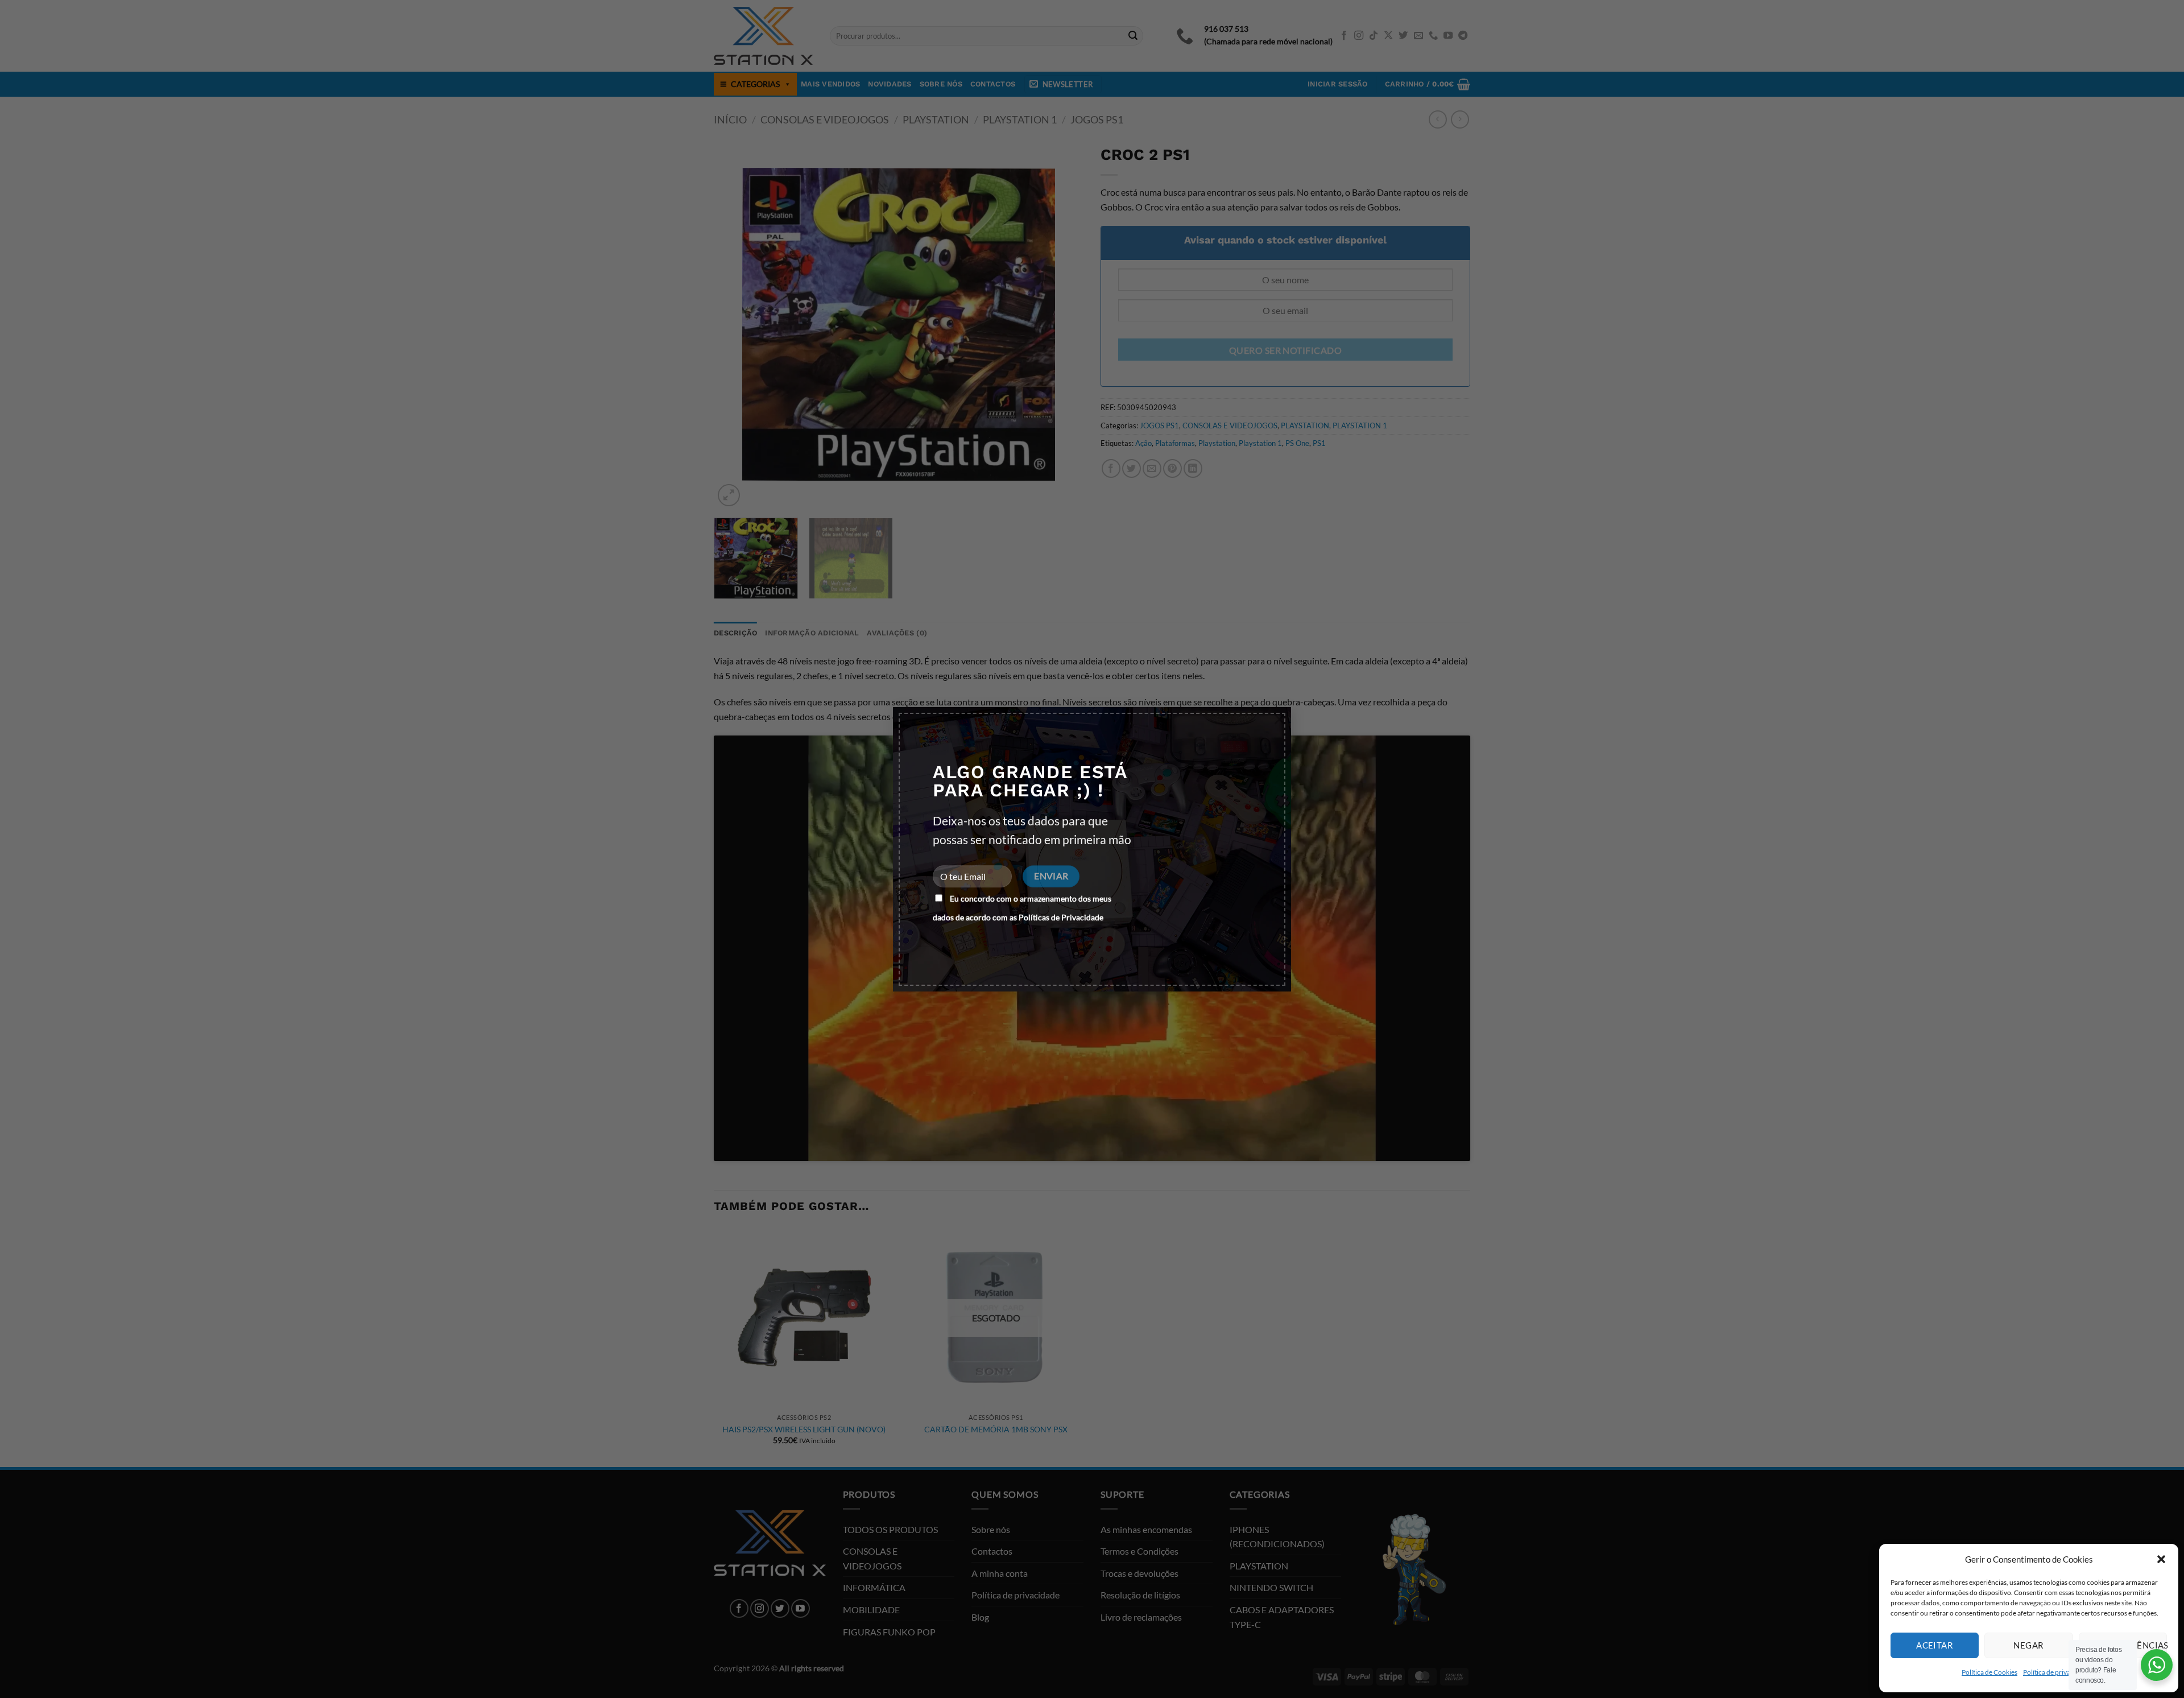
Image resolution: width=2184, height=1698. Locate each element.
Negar (2028, 1645)
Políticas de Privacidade (1061, 917)
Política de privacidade (2057, 1672)
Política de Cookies (1989, 1672)
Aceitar (1935, 1645)
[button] (2161, 1559)
